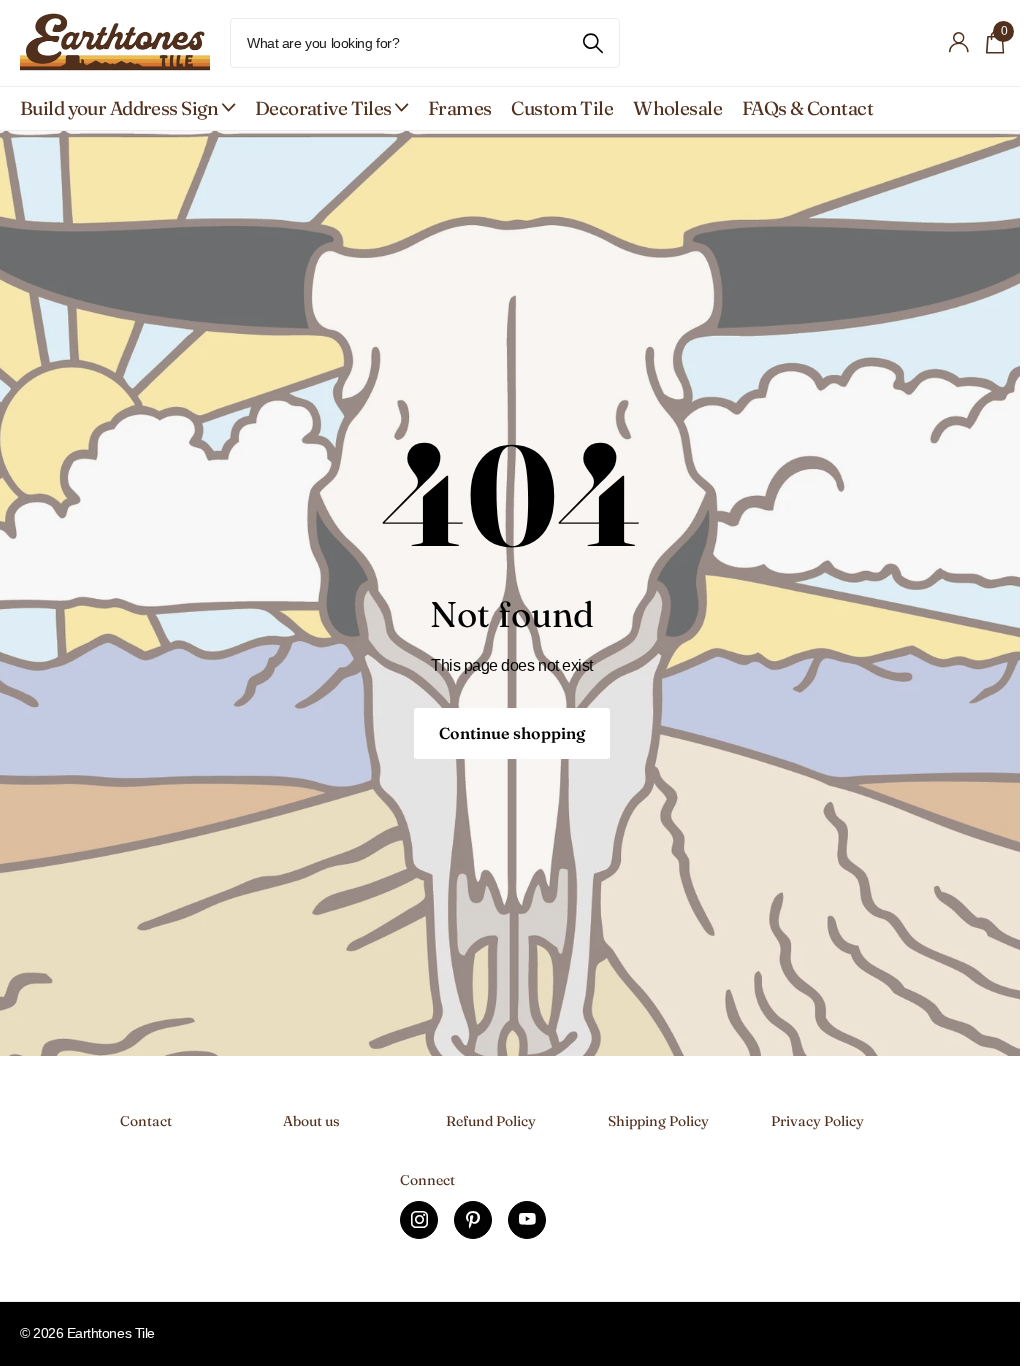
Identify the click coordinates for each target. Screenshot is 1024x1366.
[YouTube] (527, 1220)
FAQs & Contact (807, 108)
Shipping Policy (658, 1121)
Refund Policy (491, 1121)
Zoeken (592, 43)
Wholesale (677, 108)
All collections (127, 108)
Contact (146, 1121)
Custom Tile (562, 108)
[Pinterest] (473, 1220)
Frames (460, 108)
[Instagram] (419, 1220)
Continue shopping (512, 733)
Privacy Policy (817, 1121)
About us (311, 1121)
